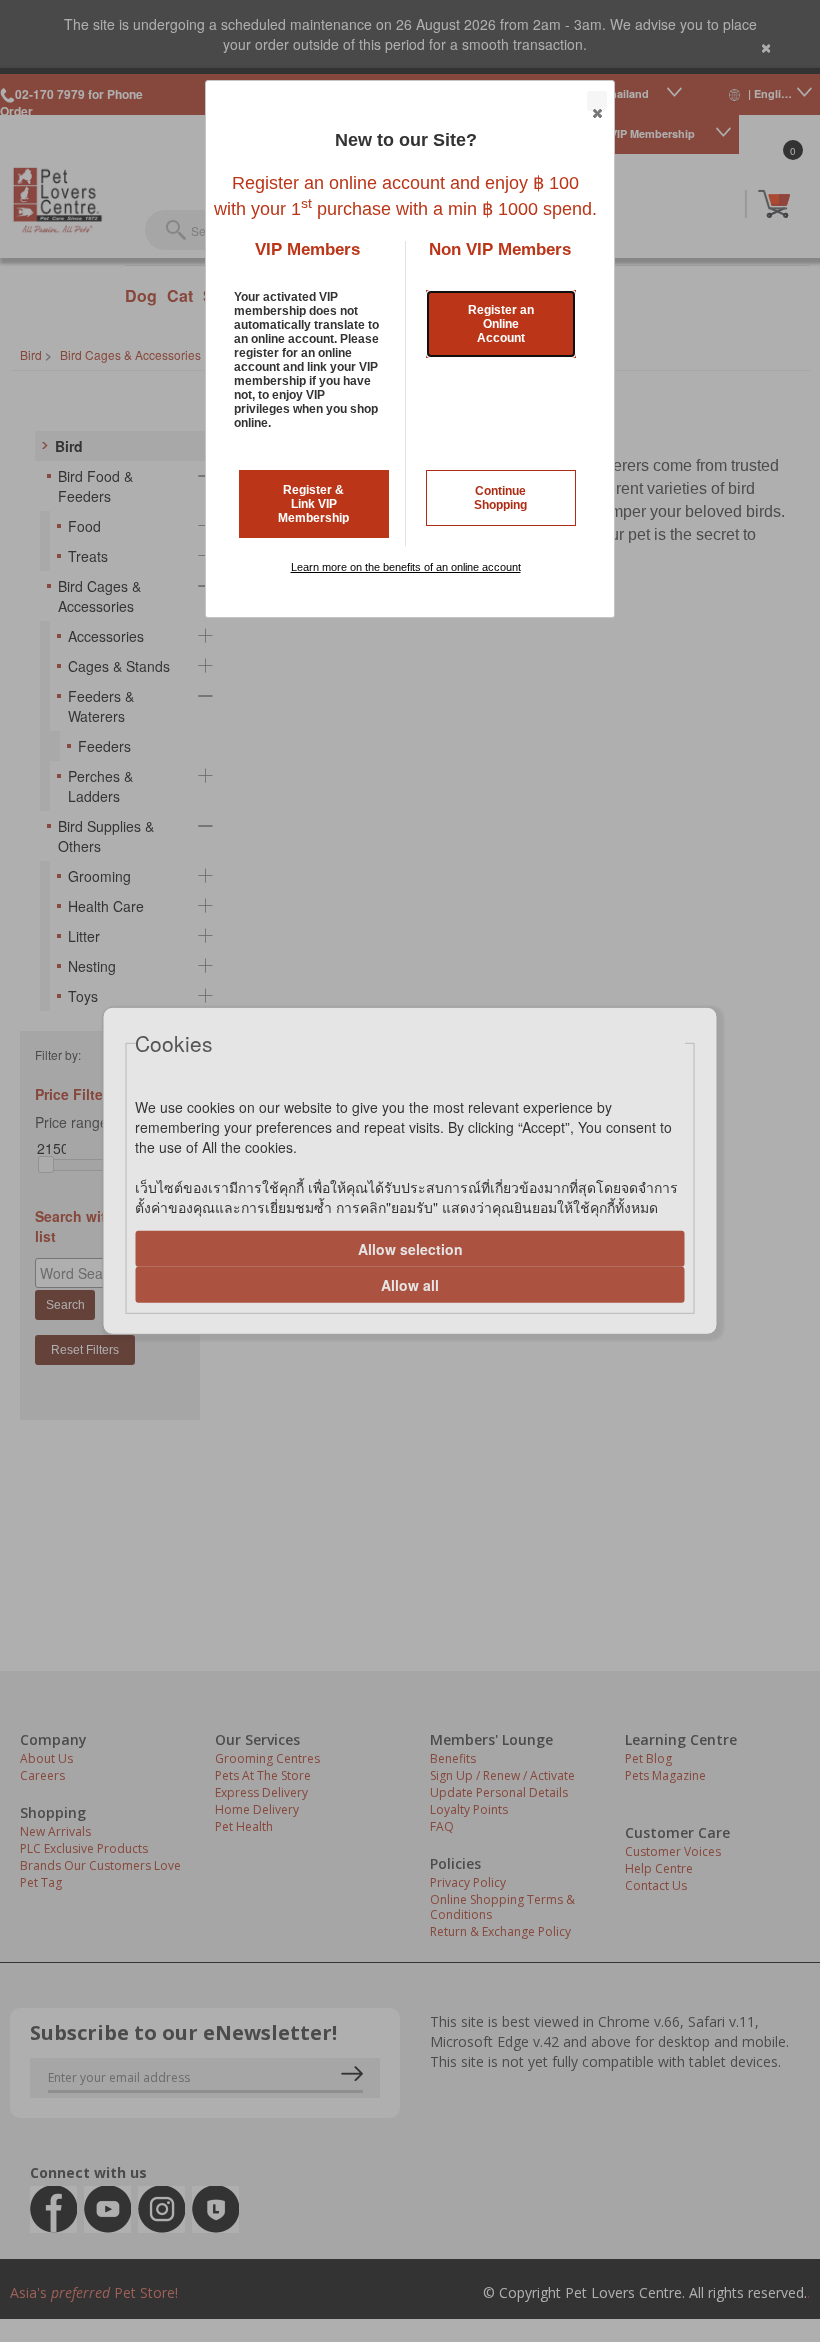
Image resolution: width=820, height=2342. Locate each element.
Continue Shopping (500, 498)
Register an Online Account (501, 324)
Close (597, 101)
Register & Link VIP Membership (313, 504)
